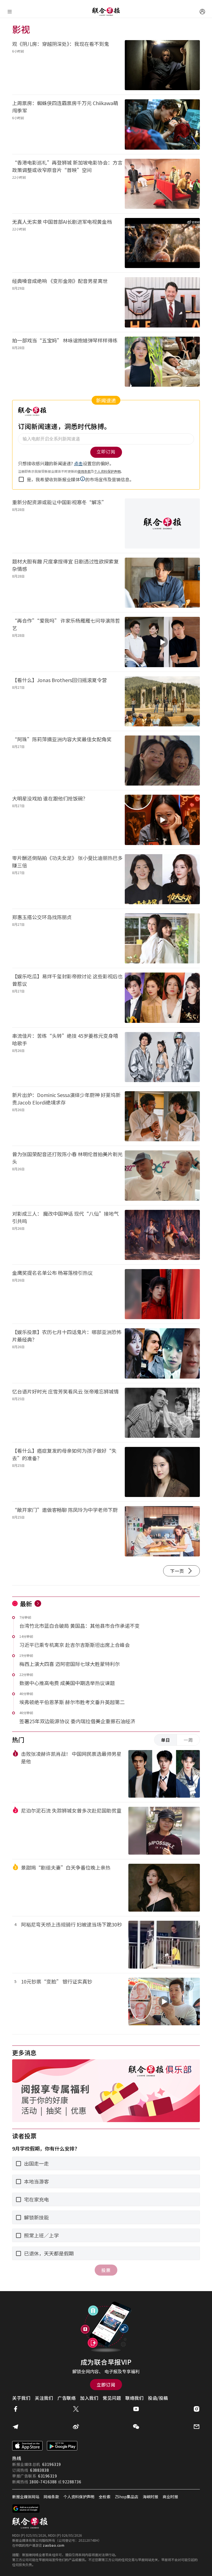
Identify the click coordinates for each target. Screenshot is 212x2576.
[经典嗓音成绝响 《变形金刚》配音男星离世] (162, 302)
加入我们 (89, 2398)
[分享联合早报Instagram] (197, 2409)
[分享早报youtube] (136, 2409)
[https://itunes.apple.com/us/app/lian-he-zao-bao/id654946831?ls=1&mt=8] (27, 2446)
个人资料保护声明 (79, 2497)
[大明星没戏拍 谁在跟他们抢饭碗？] (162, 820)
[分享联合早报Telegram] (15, 2427)
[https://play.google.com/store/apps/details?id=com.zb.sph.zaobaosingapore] (62, 2446)
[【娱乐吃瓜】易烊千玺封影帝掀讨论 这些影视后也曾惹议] (162, 998)
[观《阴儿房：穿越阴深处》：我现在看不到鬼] (162, 65)
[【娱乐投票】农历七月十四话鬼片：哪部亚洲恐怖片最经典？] (162, 1353)
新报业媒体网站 (26, 2497)
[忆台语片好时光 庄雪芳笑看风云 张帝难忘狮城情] (162, 1413)
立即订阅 (106, 2385)
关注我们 (44, 2398)
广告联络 (67, 2398)
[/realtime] (38, 1603)
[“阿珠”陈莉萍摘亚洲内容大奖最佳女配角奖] (162, 761)
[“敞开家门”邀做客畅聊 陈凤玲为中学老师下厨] (162, 1531)
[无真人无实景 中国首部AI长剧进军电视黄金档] (162, 243)
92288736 (72, 2482)
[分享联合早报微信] (136, 2427)
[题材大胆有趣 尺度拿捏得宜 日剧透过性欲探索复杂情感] (162, 583)
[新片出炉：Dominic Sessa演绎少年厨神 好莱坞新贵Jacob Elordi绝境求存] (162, 1116)
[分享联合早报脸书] (15, 2409)
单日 (166, 1740)
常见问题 (112, 2398)
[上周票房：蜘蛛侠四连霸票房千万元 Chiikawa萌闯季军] (162, 124)
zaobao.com (54, 2545)
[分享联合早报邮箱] (197, 2427)
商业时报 (170, 2497)
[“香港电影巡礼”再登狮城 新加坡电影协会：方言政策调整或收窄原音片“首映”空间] (162, 184)
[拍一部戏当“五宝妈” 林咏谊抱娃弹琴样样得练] (162, 362)
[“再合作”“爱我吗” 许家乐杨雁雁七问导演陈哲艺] (162, 642)
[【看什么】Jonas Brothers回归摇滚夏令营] (162, 701)
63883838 (39, 2470)
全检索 (105, 2497)
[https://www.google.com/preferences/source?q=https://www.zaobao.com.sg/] (26, 2509)
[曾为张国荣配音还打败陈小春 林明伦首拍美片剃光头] (162, 1175)
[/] (106, 12)
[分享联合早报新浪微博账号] (76, 2427)
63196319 (52, 2464)
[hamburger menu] (10, 12)
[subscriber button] (202, 12)
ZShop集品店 (127, 2497)
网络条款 (51, 2497)
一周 (188, 1740)
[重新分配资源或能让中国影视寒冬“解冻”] (162, 523)
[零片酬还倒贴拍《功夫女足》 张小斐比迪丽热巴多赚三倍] (162, 879)
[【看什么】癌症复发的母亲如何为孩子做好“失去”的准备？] (162, 1472)
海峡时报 (150, 2497)
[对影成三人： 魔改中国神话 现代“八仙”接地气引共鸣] (162, 1235)
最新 (26, 1603)
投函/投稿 (158, 2398)
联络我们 (134, 2398)
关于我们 (21, 2398)
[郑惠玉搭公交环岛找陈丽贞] (162, 938)
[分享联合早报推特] (76, 2409)
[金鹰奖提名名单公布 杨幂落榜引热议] (162, 1294)
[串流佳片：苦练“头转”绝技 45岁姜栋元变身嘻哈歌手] (162, 1057)
